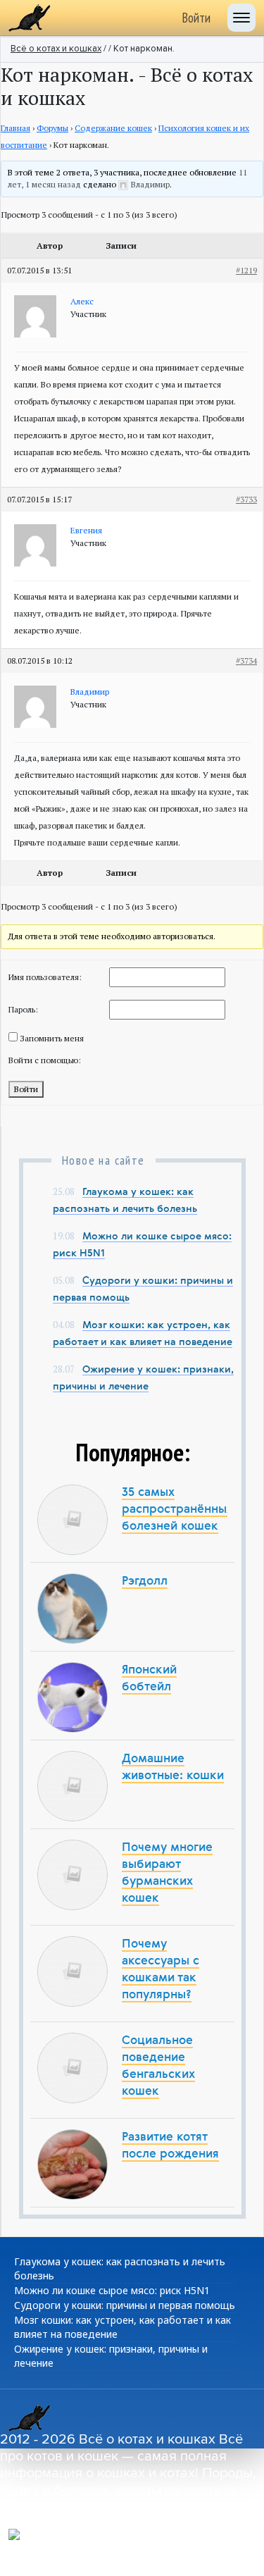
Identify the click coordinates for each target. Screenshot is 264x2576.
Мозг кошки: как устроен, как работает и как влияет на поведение (122, 2327)
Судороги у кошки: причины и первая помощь (125, 2305)
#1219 (246, 270)
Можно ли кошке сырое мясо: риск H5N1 (112, 2290)
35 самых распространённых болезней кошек (177, 1510)
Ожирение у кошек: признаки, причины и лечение (111, 2356)
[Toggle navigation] (241, 18)
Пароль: (23, 1009)
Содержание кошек (113, 128)
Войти (196, 18)
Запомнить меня (52, 1038)
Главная (15, 128)
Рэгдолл (145, 1581)
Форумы (52, 128)
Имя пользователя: (45, 977)
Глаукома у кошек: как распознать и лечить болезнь (120, 2268)
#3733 (246, 499)
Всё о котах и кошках (56, 49)
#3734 (246, 661)
